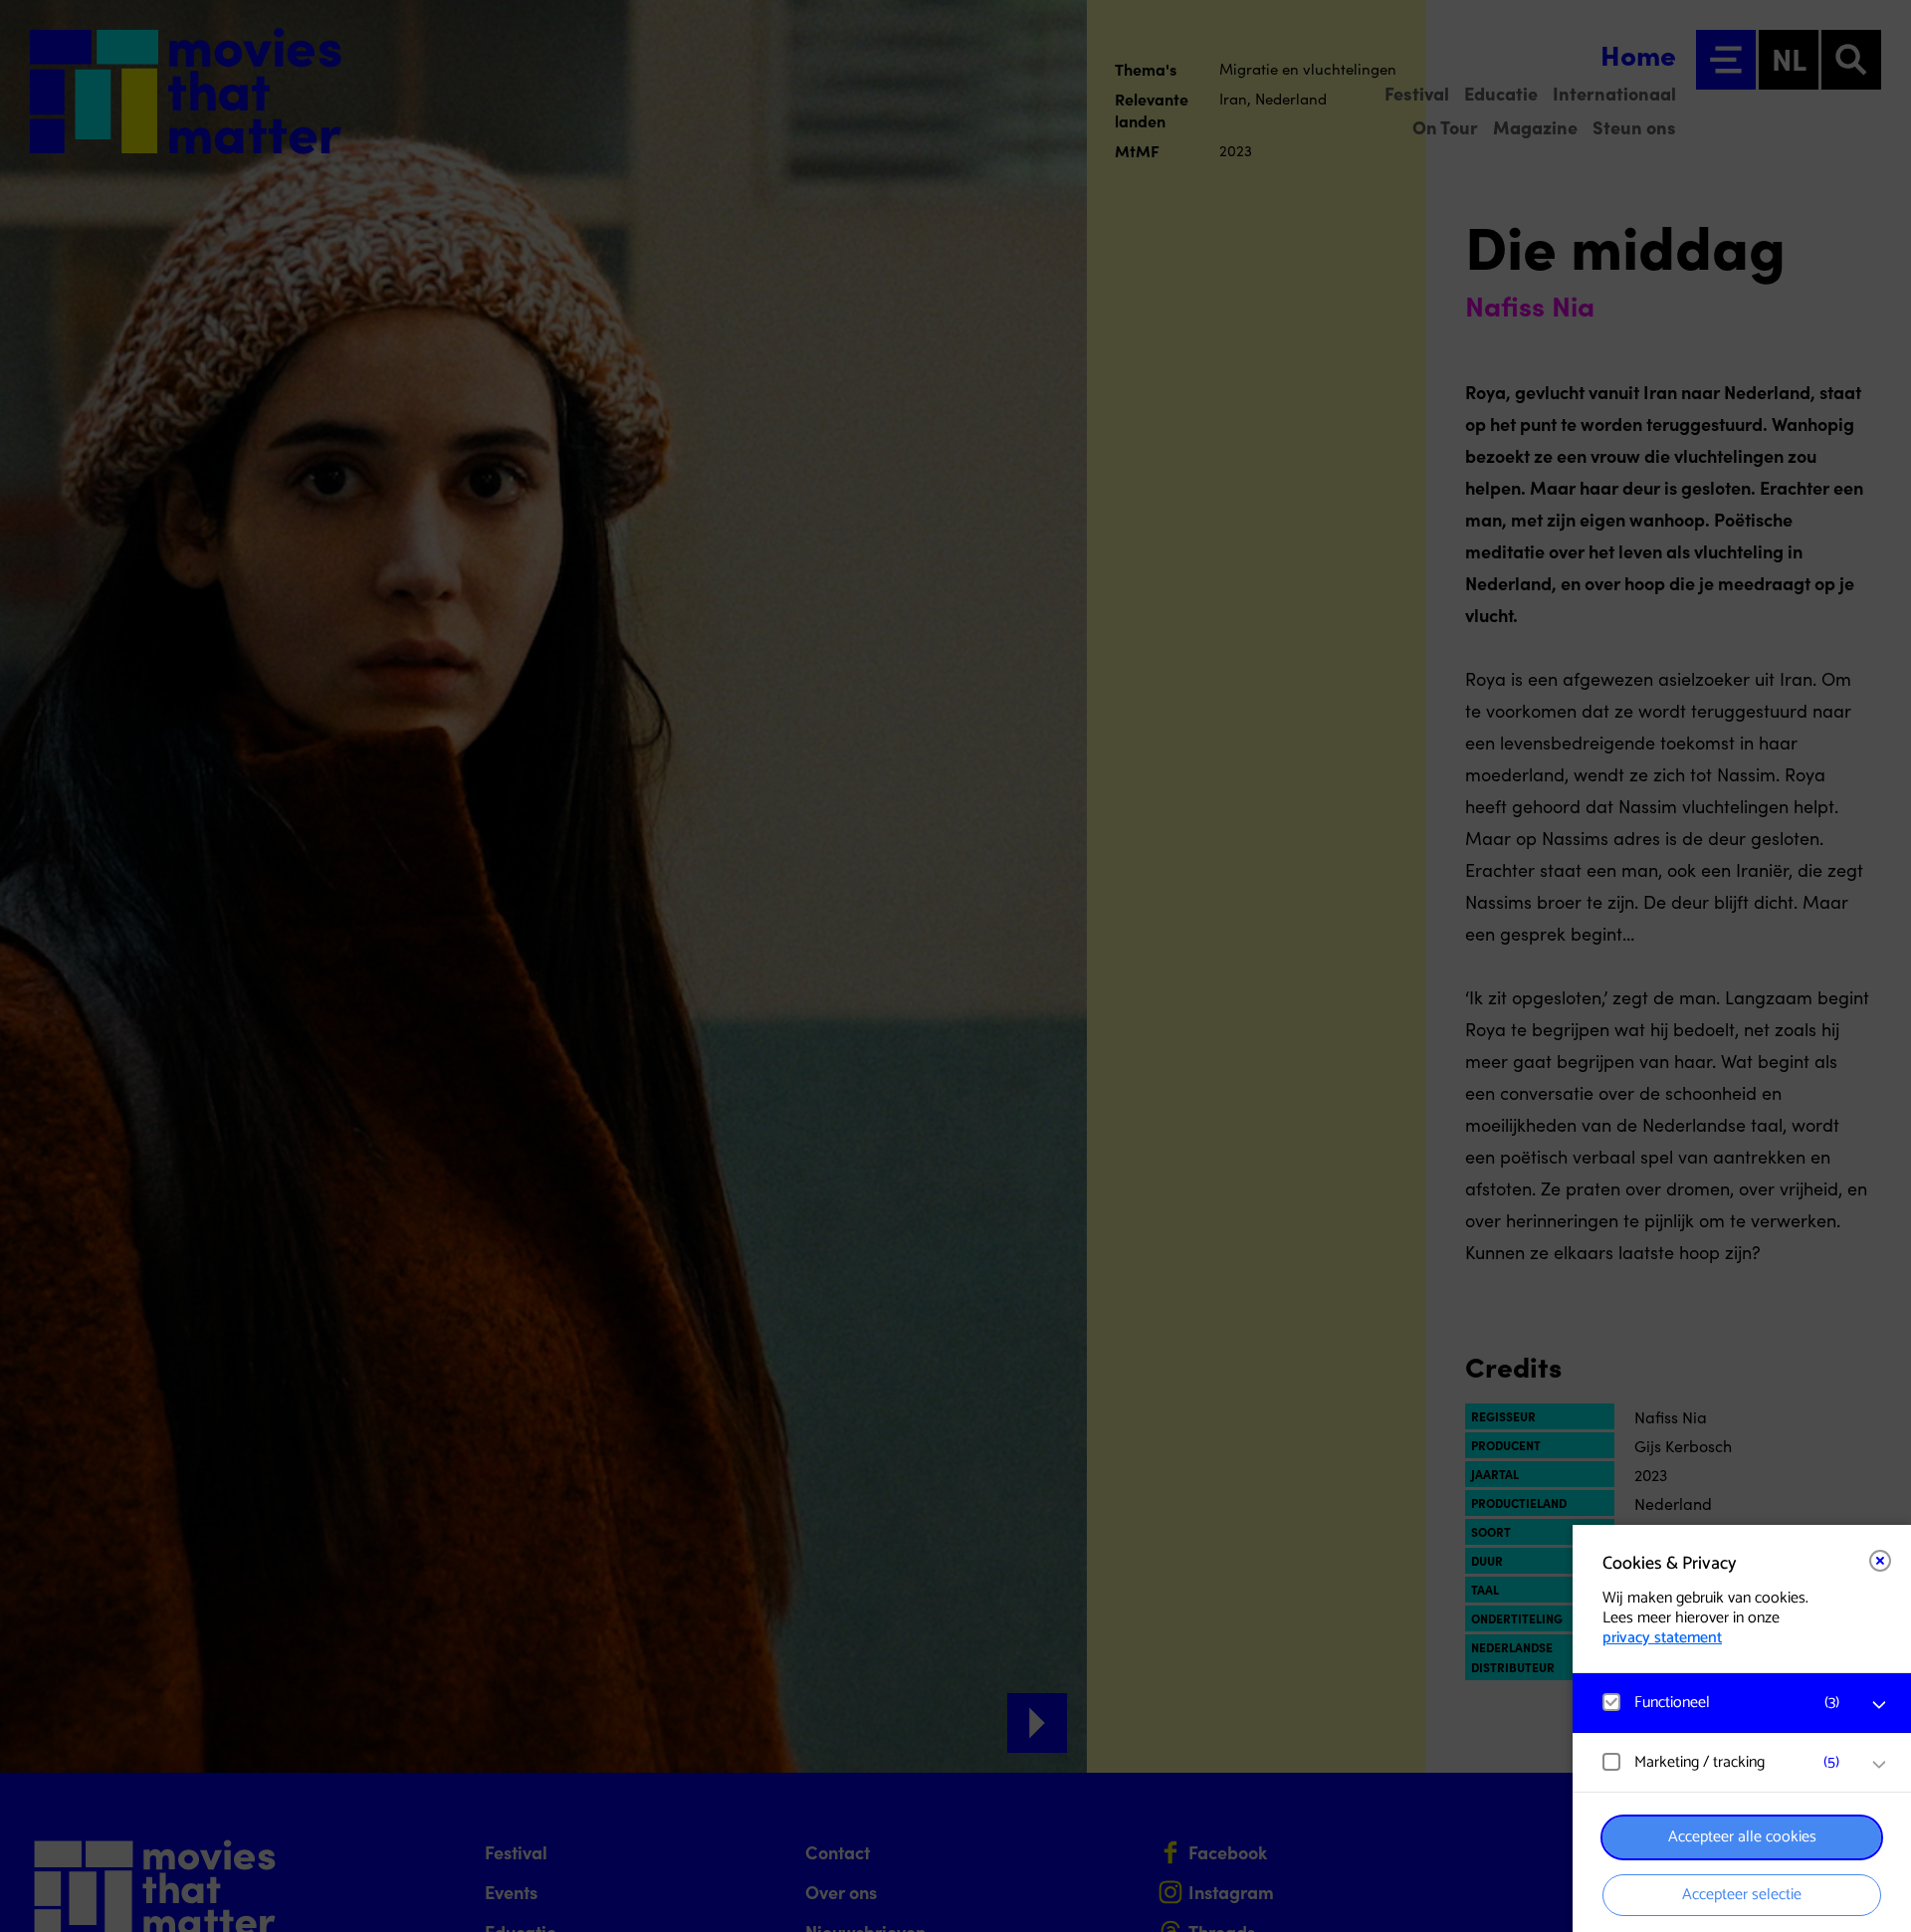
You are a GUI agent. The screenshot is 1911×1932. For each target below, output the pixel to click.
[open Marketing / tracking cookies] (1879, 1765)
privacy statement (1662, 1638)
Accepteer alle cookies (1742, 1837)
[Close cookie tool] (1880, 1561)
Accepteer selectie (1742, 1895)
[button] (1722, 1703)
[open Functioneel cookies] (1879, 1705)
